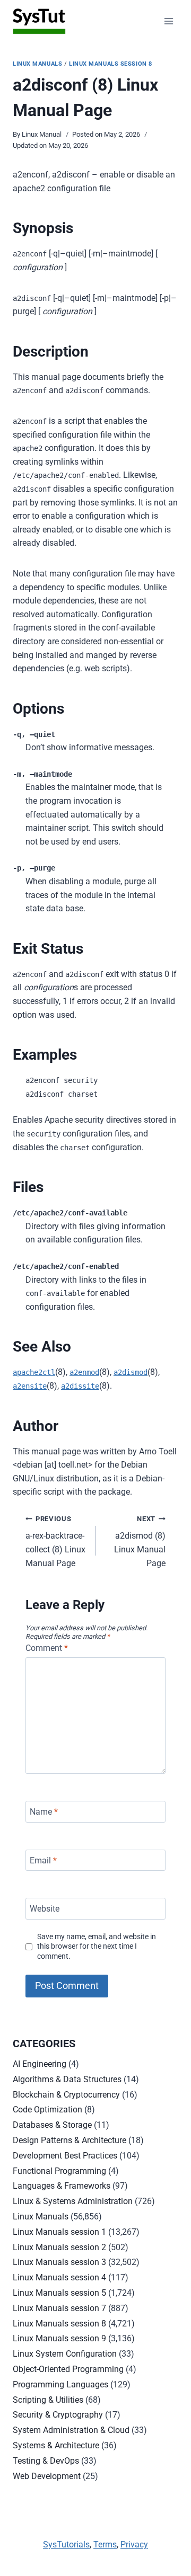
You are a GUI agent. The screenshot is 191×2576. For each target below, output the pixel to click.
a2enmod (84, 1372)
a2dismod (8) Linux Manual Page (140, 1542)
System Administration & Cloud (71, 2430)
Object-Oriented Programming (68, 2369)
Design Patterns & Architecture (70, 2140)
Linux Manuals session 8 (111, 64)
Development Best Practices (65, 2156)
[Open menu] (168, 21)
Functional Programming (59, 2171)
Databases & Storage (52, 2125)
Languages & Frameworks (62, 2186)
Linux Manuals (37, 64)
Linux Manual (42, 134)
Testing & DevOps (46, 2461)
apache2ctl (34, 1372)
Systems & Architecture (56, 2445)
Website (45, 1909)
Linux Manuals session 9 (59, 2338)
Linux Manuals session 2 (59, 2247)
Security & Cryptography (58, 2415)
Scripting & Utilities (48, 2400)
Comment (47, 1648)
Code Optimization (47, 2109)
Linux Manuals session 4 (59, 2277)
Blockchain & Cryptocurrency (66, 2095)
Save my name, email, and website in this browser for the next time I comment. (97, 1947)
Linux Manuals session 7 (59, 2308)
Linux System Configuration (65, 2354)
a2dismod (131, 1372)
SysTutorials (66, 2544)
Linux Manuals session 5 (59, 2293)
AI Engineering (40, 2064)
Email (43, 1860)
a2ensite (30, 1386)
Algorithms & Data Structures (67, 2079)
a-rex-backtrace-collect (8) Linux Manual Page (55, 1542)
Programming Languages (60, 2384)
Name (44, 1812)
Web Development (47, 2476)
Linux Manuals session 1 (59, 2232)
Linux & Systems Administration (73, 2201)
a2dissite (80, 1386)
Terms (105, 2544)
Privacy (134, 2544)
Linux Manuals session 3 (59, 2262)
